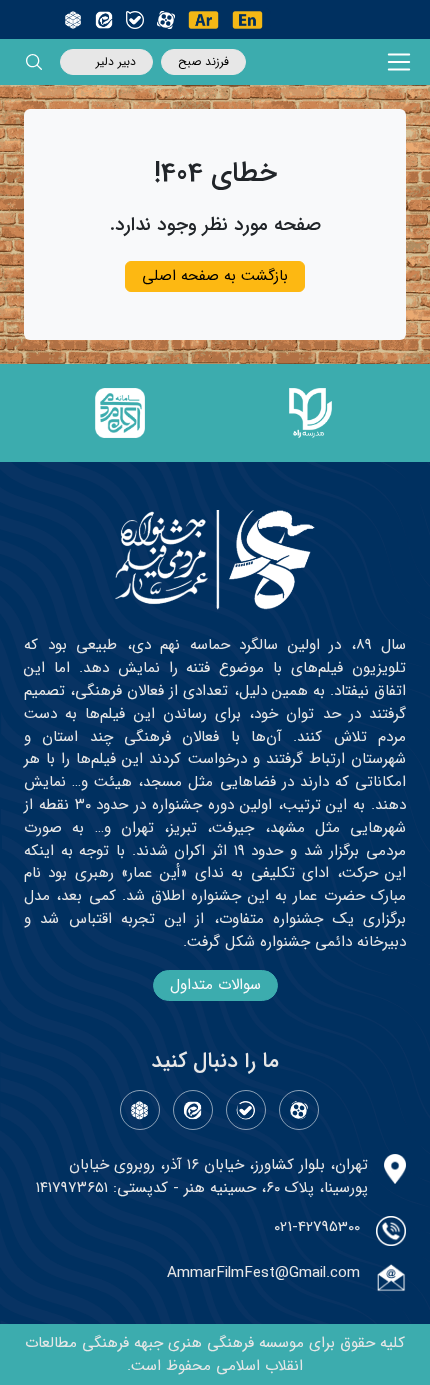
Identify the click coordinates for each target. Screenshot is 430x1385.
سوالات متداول (215, 985)
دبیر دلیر (116, 61)
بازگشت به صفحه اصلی (215, 276)
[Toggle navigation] (399, 62)
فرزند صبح (203, 61)
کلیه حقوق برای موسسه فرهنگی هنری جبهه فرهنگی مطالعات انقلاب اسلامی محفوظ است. (215, 1354)
